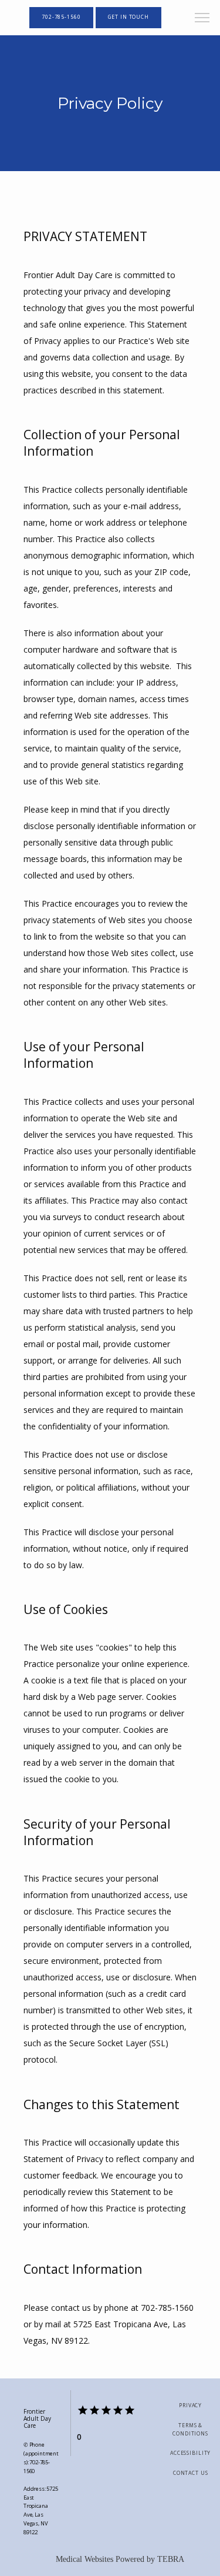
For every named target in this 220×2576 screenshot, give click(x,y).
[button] (202, 19)
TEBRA (171, 2559)
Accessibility (190, 2453)
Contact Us (191, 2473)
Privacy (190, 2405)
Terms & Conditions (190, 2430)
